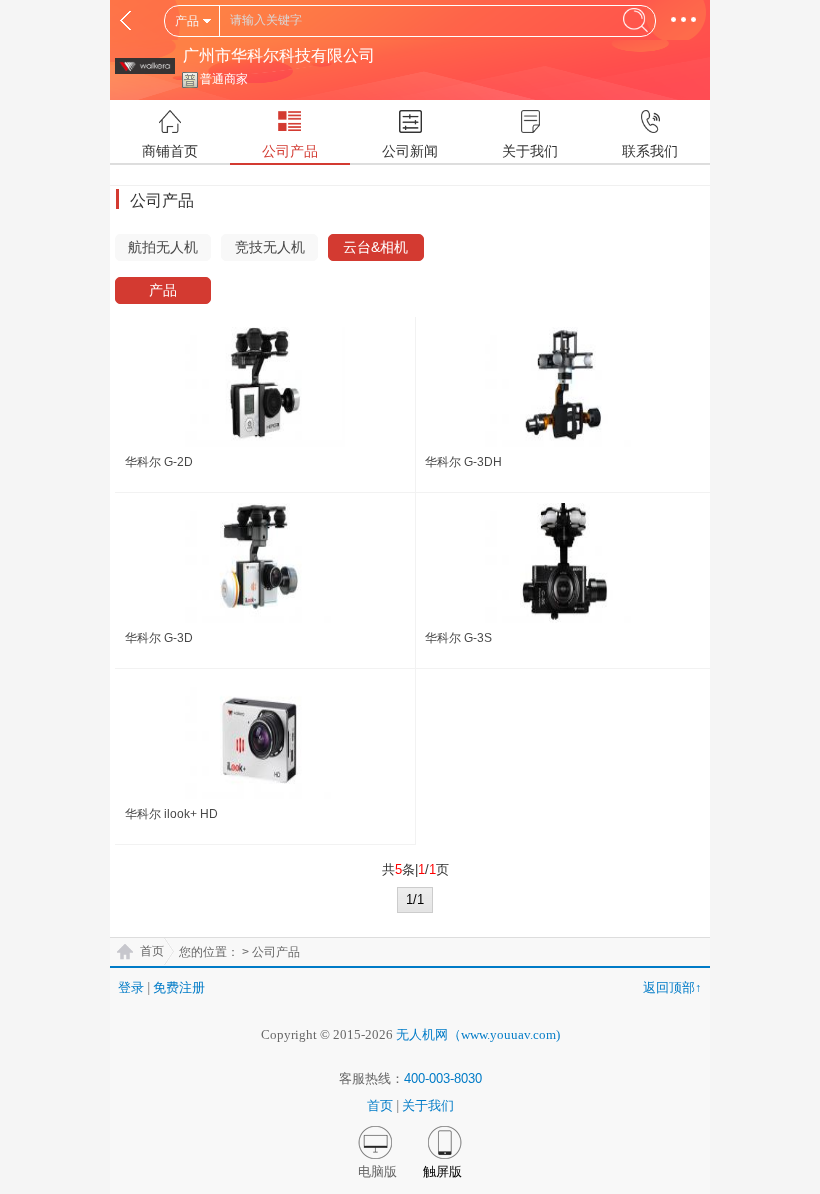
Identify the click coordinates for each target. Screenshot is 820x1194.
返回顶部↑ (672, 987)
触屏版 (442, 1171)
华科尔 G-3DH (463, 462)
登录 (131, 987)
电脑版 (377, 1171)
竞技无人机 (270, 247)
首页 (152, 951)
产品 (163, 290)
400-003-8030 (443, 1078)
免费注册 (179, 987)
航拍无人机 (163, 247)
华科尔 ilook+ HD (171, 814)
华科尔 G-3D (159, 638)
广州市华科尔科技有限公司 (279, 55)
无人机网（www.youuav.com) (478, 1034)
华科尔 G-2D (159, 462)
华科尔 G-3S (458, 638)
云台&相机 (375, 247)
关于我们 (428, 1105)
